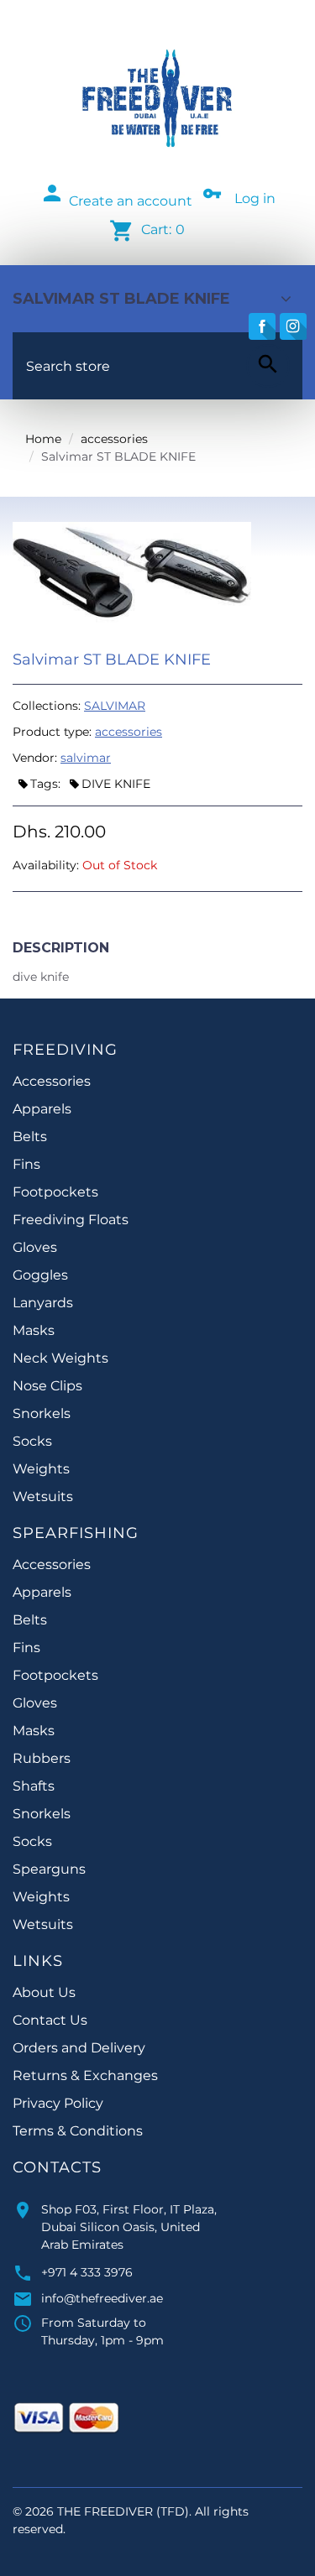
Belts (30, 1137)
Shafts (34, 1786)
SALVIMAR (115, 706)
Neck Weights (60, 1358)
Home (43, 439)
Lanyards (43, 1303)
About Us (44, 1992)
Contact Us (50, 2020)
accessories (114, 439)
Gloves (35, 1247)
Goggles (40, 1275)
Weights (41, 1469)
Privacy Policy (58, 2103)
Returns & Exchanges (85, 2075)
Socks (32, 1441)
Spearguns (49, 1869)
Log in (255, 198)
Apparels (42, 1109)
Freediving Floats (71, 1220)
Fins (26, 1164)
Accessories (52, 1081)
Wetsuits (43, 1497)
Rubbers (42, 1758)
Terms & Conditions (78, 2131)
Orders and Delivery (79, 2048)
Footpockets (55, 1192)
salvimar (86, 758)
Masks (34, 1330)
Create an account (131, 201)
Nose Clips (47, 1386)
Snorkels (42, 1413)
